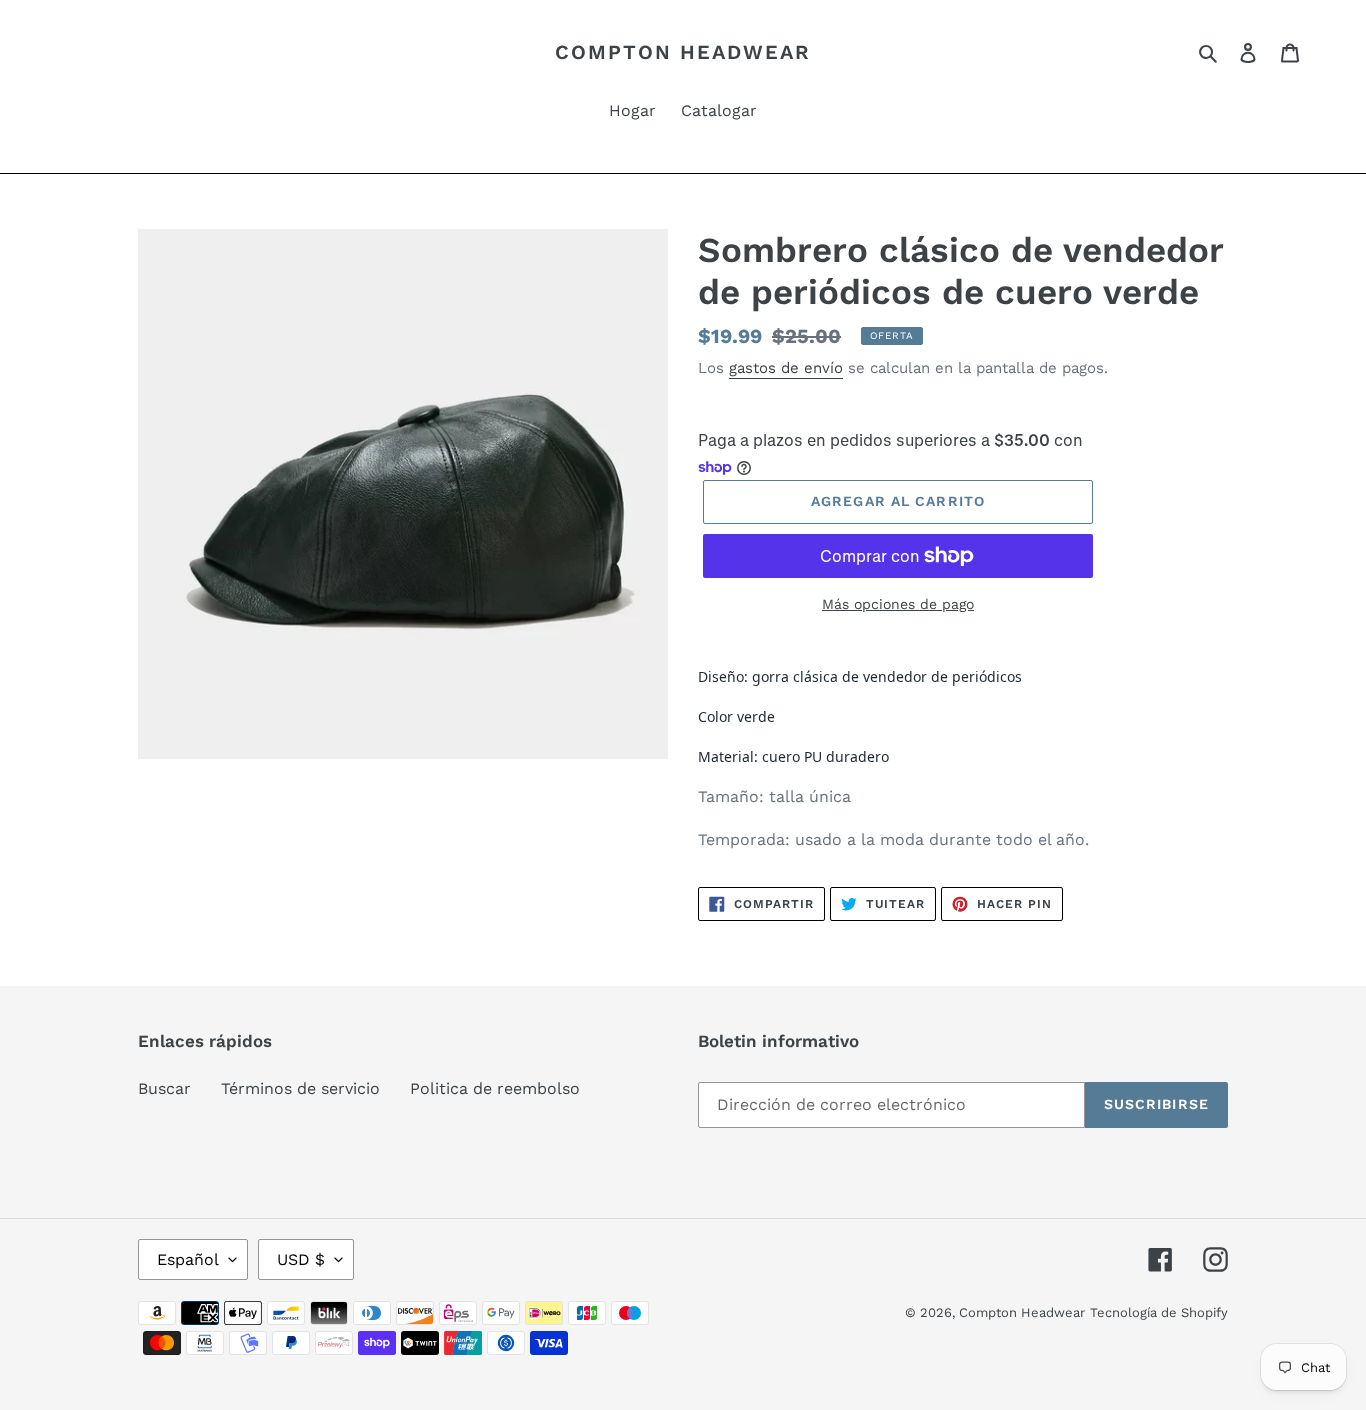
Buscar (164, 1088)
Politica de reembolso (495, 1088)
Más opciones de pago (898, 604)
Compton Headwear (683, 52)
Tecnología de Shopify (1159, 1312)
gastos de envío (786, 368)
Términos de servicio (300, 1088)
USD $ (301, 1259)
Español (188, 1259)
